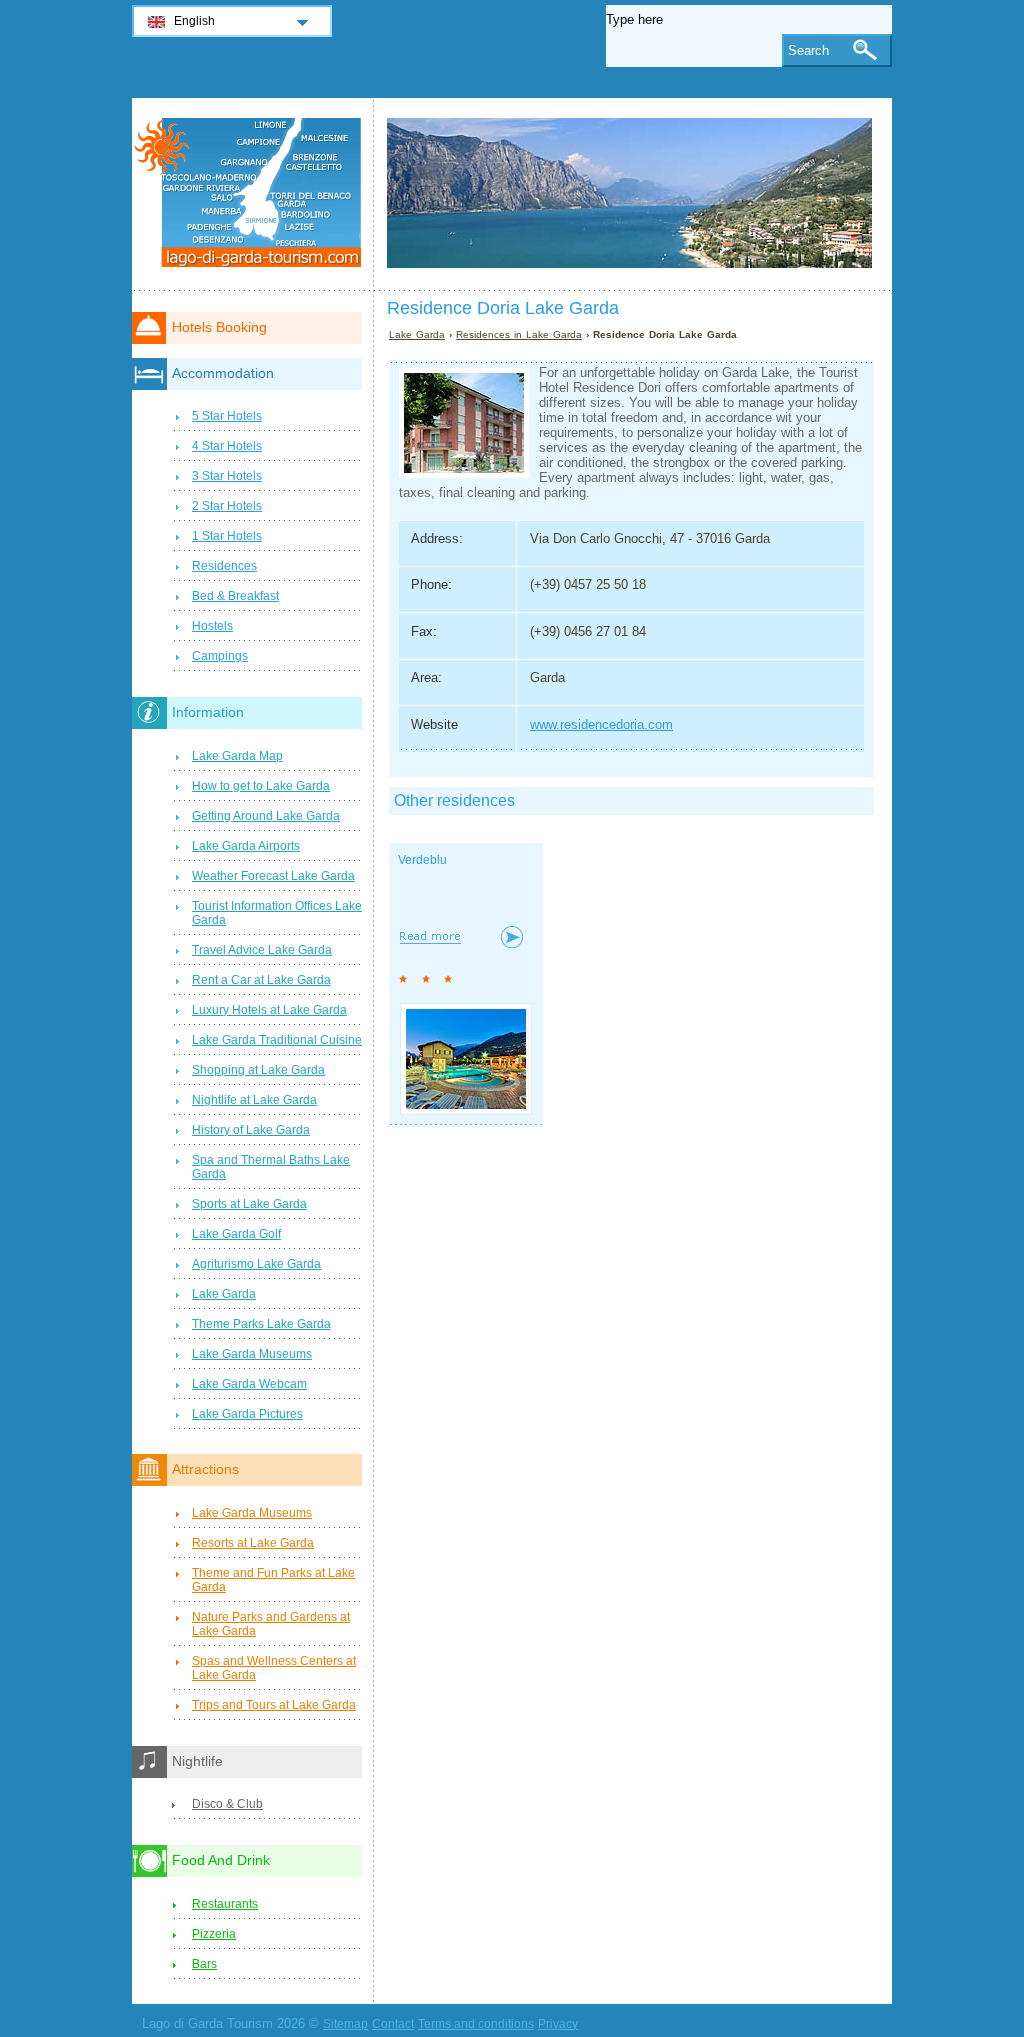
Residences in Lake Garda (519, 334)
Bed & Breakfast (235, 596)
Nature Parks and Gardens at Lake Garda (271, 1624)
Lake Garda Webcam (249, 1384)
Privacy (558, 2024)
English (194, 21)
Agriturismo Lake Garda (256, 1264)
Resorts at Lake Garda (253, 1543)
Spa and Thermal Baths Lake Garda (271, 1167)
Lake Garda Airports (246, 846)
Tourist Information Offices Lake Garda (277, 913)
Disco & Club (227, 1804)
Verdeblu (422, 860)
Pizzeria (214, 1934)
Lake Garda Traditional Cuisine (277, 1040)
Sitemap (345, 2024)
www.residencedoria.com (601, 724)
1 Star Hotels (227, 536)
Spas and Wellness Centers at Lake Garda (274, 1668)
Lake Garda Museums (252, 1354)
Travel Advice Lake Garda (262, 950)
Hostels (212, 626)
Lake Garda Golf (236, 1234)
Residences (224, 566)
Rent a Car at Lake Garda (261, 980)
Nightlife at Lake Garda (254, 1100)
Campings (220, 656)
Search (808, 50)
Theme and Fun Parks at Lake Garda (273, 1580)
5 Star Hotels (227, 416)
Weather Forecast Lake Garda (273, 876)
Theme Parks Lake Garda (261, 1324)
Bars (204, 1964)
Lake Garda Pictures (247, 1414)
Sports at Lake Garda (249, 1204)
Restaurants (225, 1904)
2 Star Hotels (227, 506)
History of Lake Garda (251, 1130)
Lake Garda (417, 334)
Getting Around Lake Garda (266, 816)
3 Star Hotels (227, 476)
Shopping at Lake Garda (258, 1070)
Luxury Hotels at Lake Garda (269, 1010)
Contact (393, 2024)
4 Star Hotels (227, 446)
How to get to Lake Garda (261, 786)
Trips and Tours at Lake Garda (274, 1705)
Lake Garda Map (237, 756)
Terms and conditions (476, 2024)
